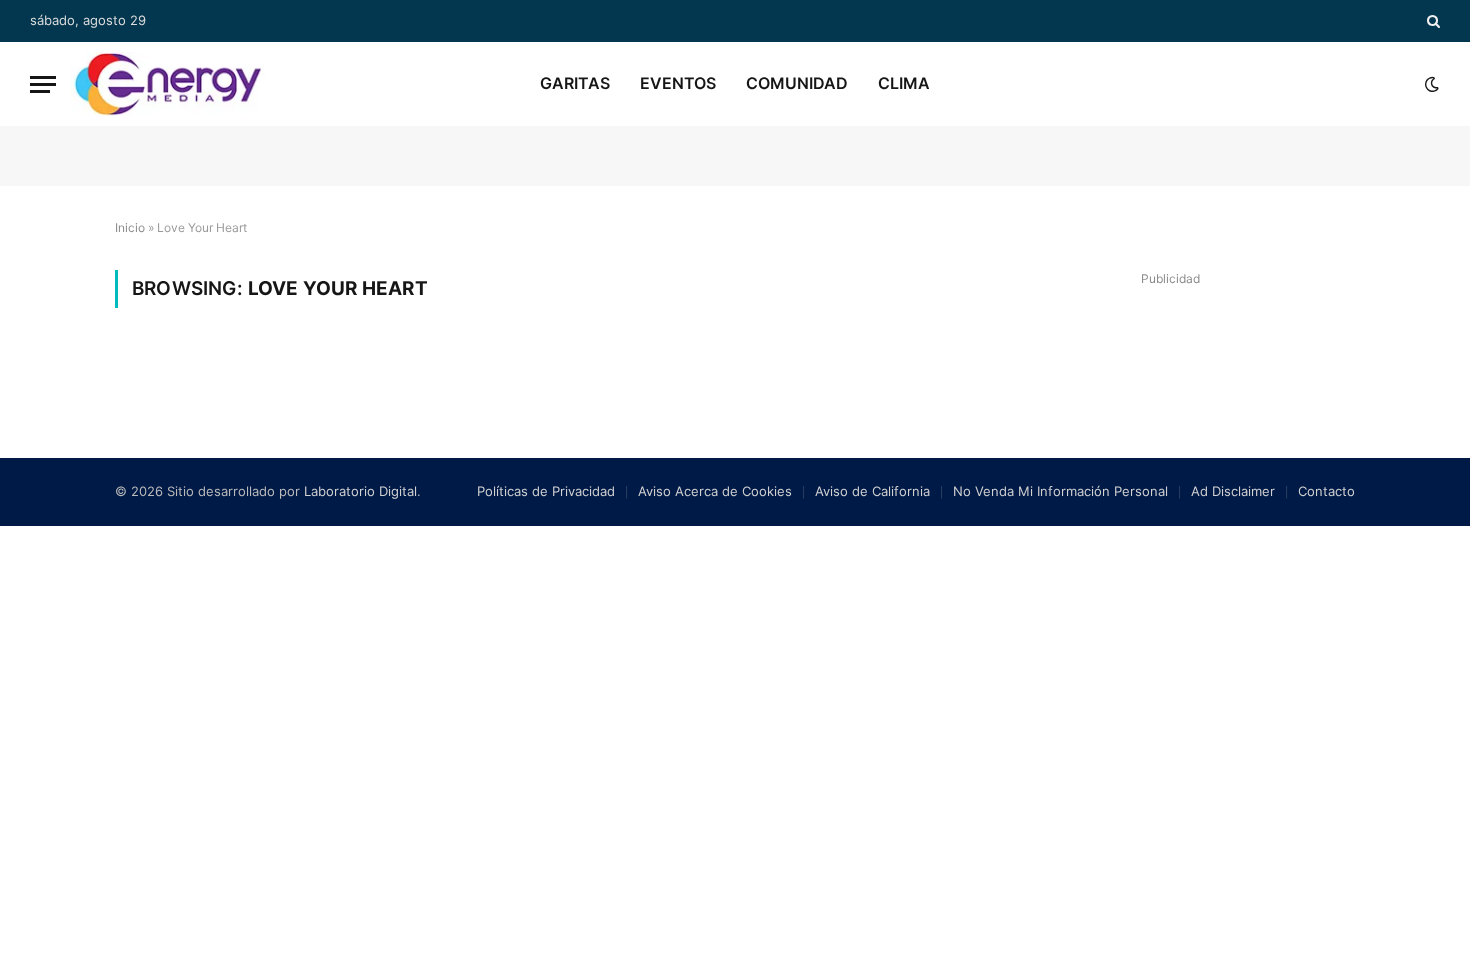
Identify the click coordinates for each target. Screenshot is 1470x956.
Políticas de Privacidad (546, 491)
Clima (904, 83)
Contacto (1326, 491)
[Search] (1431, 21)
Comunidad (797, 83)
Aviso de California (872, 491)
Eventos (678, 83)
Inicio (130, 227)
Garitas (575, 83)
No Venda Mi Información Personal (1060, 491)
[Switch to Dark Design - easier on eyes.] (1430, 84)
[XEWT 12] (168, 84)
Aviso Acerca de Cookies (715, 491)
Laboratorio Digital (360, 491)
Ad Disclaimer (1233, 491)
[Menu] (43, 84)
